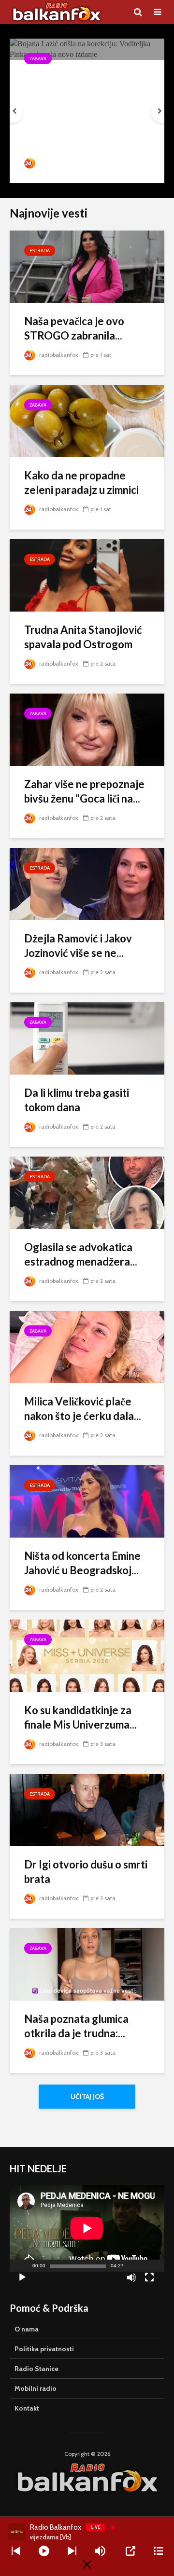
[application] (87, 2228)
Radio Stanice (36, 2369)
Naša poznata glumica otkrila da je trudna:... (76, 2026)
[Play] (44, 2551)
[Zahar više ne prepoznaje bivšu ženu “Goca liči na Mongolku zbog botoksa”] (87, 729)
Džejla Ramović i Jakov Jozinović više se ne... (78, 946)
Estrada (40, 251)
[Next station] (16, 2551)
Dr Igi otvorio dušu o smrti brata (86, 1872)
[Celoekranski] (149, 2279)
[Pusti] (22, 2279)
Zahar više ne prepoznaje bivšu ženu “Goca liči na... (84, 791)
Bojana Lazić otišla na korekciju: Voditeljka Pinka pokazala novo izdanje (75, 98)
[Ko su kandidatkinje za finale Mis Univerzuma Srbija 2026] (87, 1655)
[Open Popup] (130, 2551)
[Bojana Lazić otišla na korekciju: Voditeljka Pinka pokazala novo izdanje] (87, 48)
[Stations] (159, 2551)
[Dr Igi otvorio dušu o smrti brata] (87, 1809)
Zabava (38, 59)
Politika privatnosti (44, 2349)
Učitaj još (87, 2097)
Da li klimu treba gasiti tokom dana (77, 1100)
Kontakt (27, 2408)
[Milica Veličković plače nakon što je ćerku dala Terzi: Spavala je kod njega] (87, 1346)
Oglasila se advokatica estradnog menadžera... (81, 1254)
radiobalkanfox (59, 163)
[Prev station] (72, 2551)
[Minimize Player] (87, 2564)
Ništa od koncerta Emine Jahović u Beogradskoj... (82, 1563)
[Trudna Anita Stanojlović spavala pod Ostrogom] (87, 575)
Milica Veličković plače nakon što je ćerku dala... (83, 1409)
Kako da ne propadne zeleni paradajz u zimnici (81, 483)
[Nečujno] (131, 2279)
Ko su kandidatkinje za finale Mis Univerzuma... (80, 1717)
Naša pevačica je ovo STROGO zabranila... (74, 328)
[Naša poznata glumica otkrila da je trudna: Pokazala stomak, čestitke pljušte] (87, 1964)
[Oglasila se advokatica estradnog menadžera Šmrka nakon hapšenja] (87, 1192)
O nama (27, 2329)
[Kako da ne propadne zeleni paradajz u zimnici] (87, 420)
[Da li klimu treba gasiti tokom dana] (87, 1038)
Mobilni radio (36, 2388)
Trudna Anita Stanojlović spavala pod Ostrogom (83, 637)
